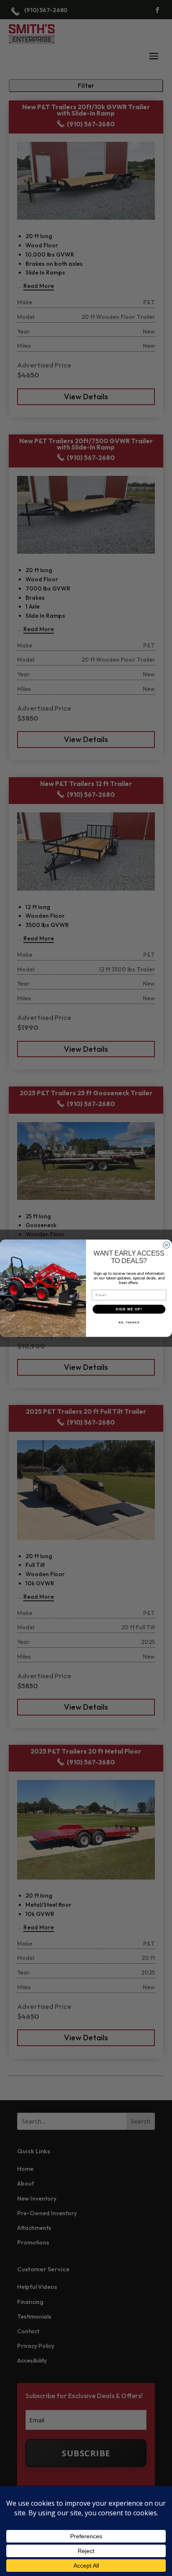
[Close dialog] (167, 1245)
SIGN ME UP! (129, 1309)
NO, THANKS (129, 1322)
